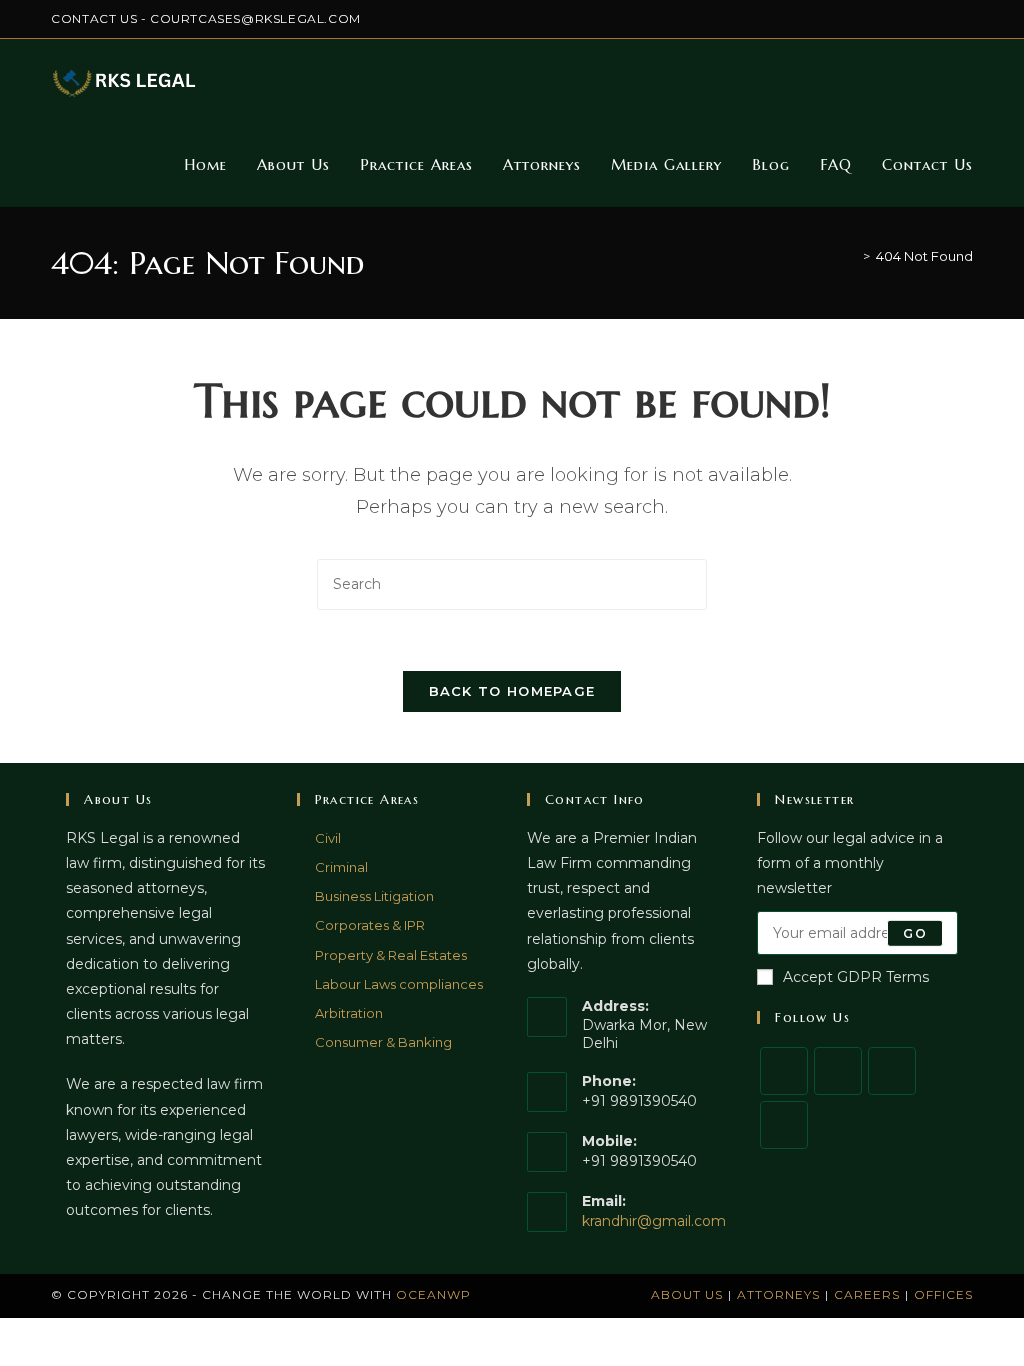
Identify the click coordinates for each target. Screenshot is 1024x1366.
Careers (867, 1294)
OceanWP (433, 1294)
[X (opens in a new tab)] (852, 19)
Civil (328, 838)
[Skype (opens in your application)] (944, 19)
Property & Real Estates (391, 955)
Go (914, 932)
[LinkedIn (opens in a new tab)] (921, 19)
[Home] (852, 256)
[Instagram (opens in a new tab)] (898, 19)
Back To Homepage (512, 691)
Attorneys (778, 1294)
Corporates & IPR (370, 925)
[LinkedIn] (784, 1125)
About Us (687, 1294)
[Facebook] (838, 1071)
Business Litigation (374, 896)
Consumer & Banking (383, 1042)
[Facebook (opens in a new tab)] (875, 19)
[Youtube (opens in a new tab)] (964, 19)
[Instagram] (892, 1071)
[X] (784, 1071)
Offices (943, 1294)
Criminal (341, 867)
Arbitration (349, 1013)
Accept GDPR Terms (856, 977)
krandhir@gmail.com (654, 1221)
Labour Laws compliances (399, 984)
